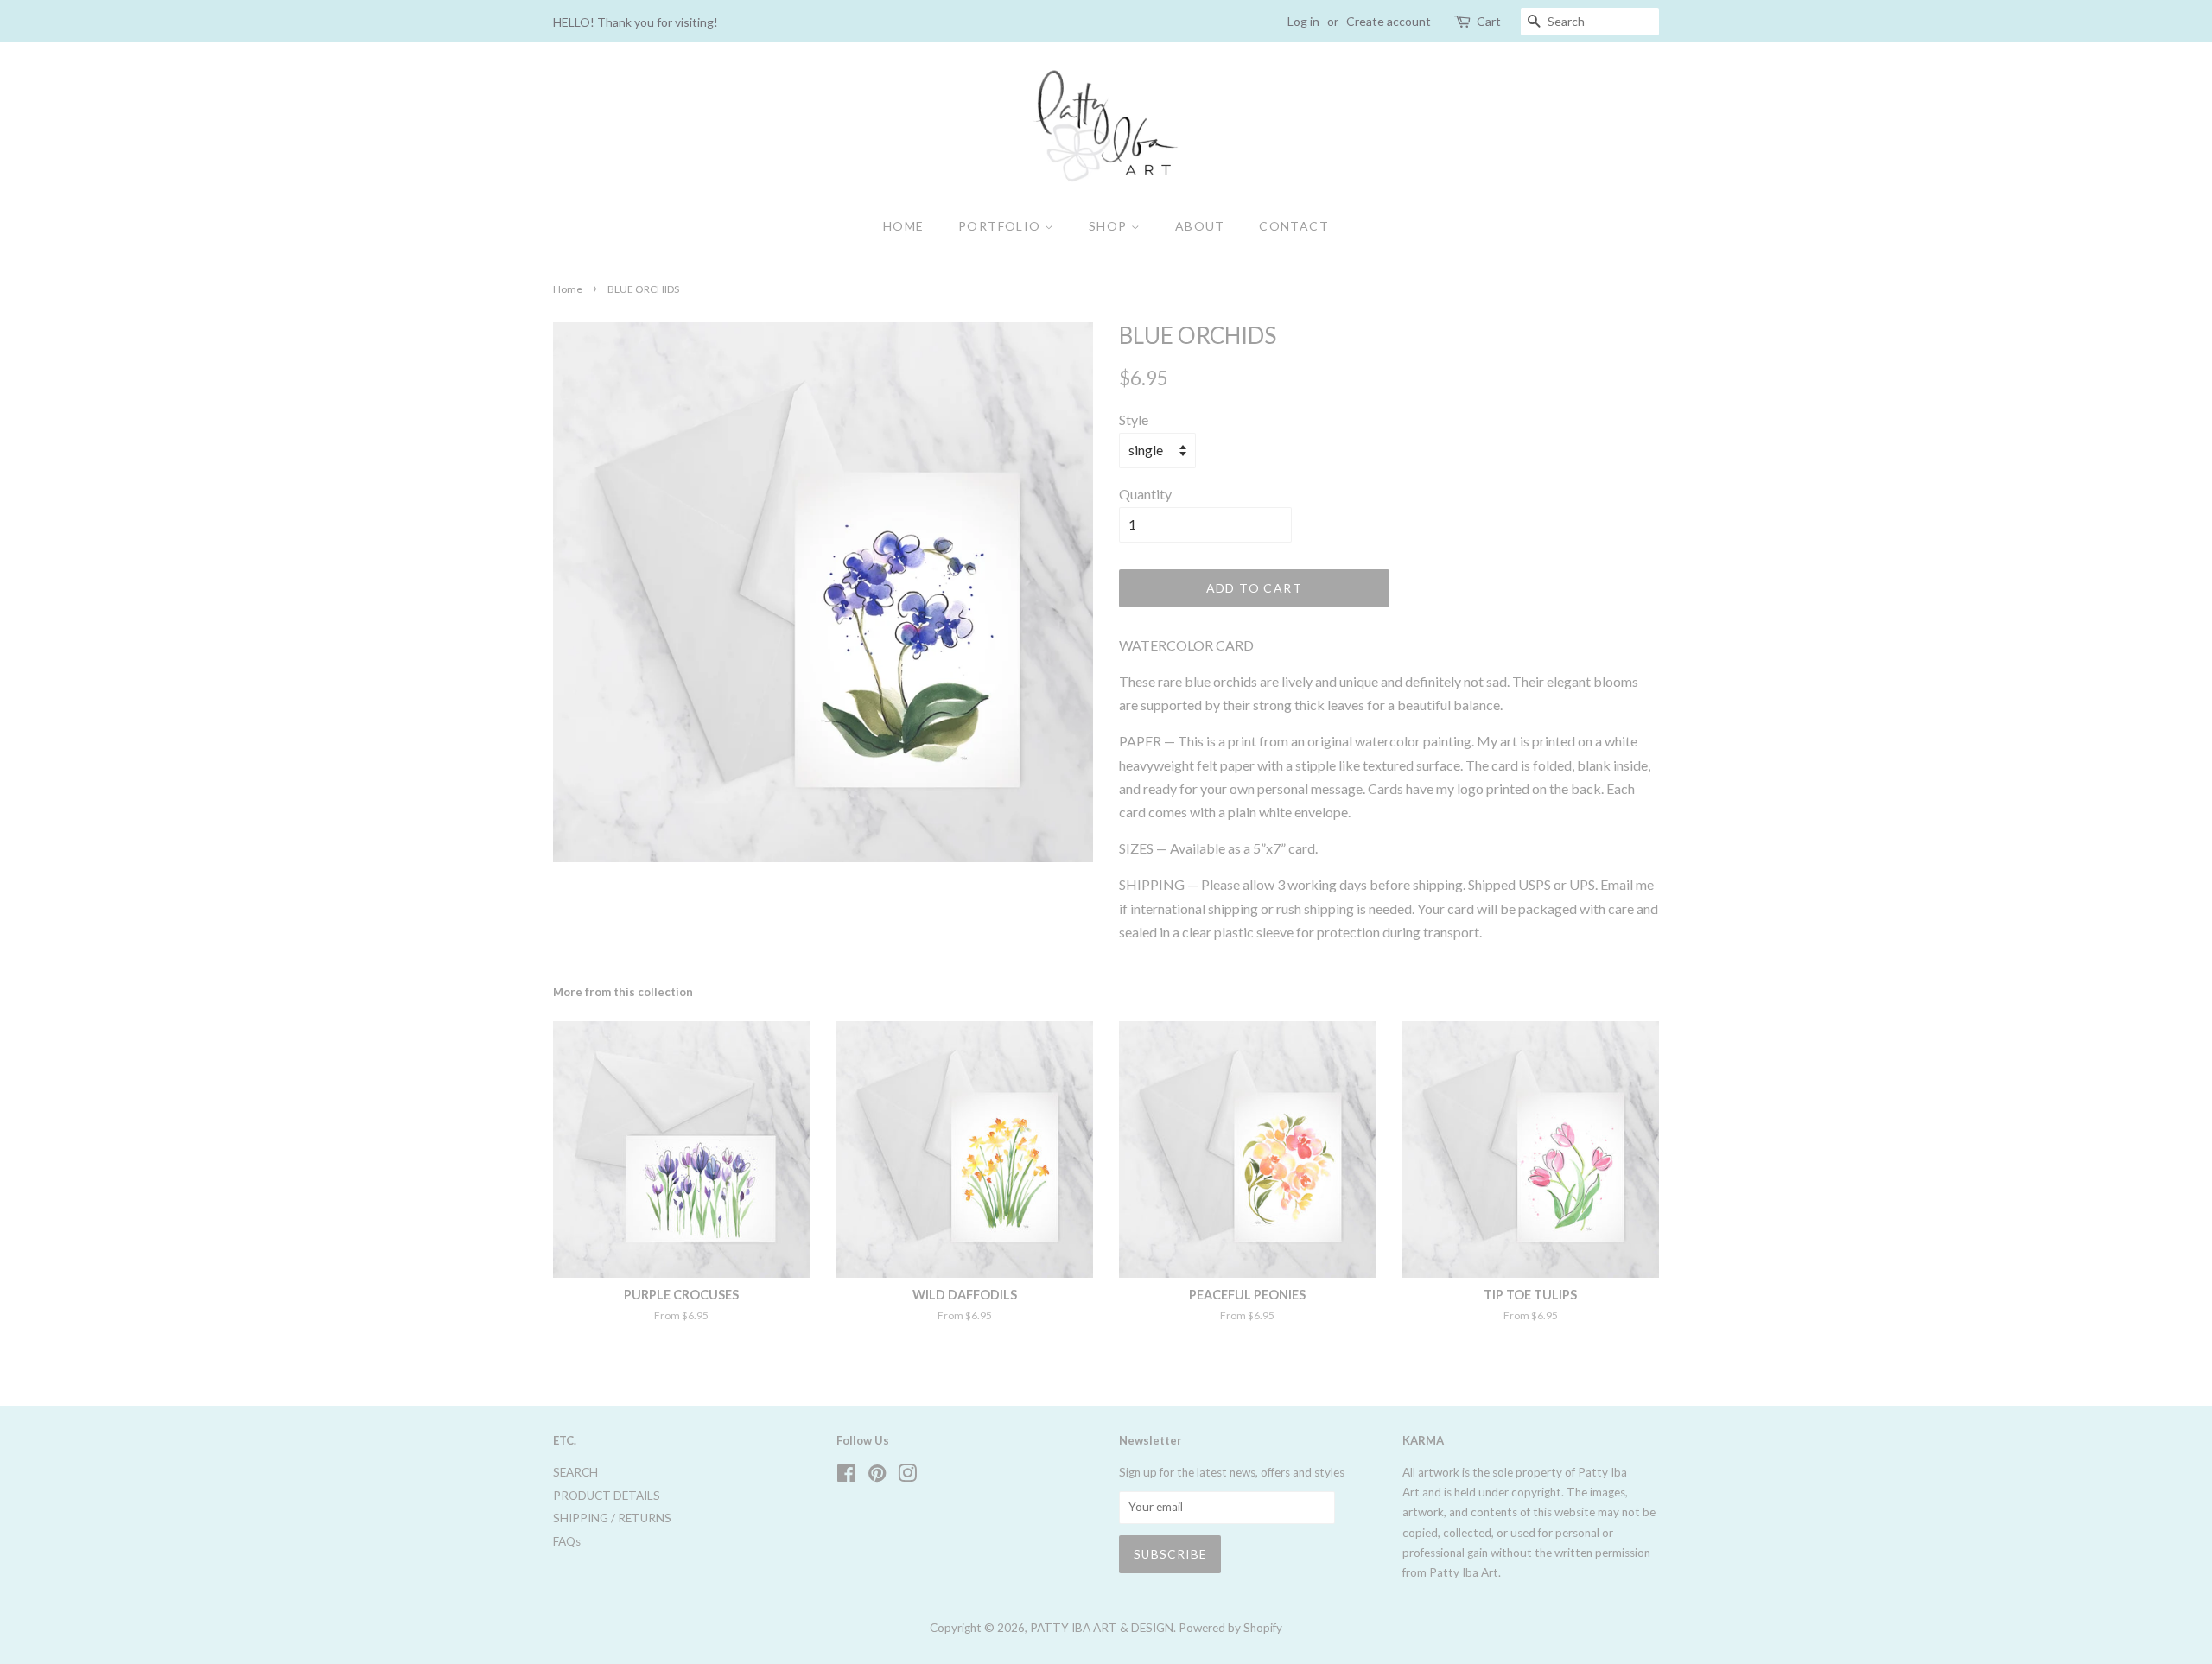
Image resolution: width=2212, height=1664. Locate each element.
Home (568, 289)
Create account (1389, 21)
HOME (904, 226)
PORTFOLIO (1001, 226)
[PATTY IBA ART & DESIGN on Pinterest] (877, 1477)
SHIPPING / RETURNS (612, 1518)
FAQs (567, 1541)
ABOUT (1200, 226)
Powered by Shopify (1230, 1628)
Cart (1489, 21)
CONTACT (1294, 226)
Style (1134, 419)
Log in (1303, 21)
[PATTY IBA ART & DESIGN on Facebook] (846, 1477)
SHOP (1110, 226)
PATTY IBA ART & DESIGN (1102, 1628)
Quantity (1145, 494)
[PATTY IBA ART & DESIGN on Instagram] (907, 1477)
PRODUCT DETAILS (607, 1496)
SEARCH (575, 1472)
